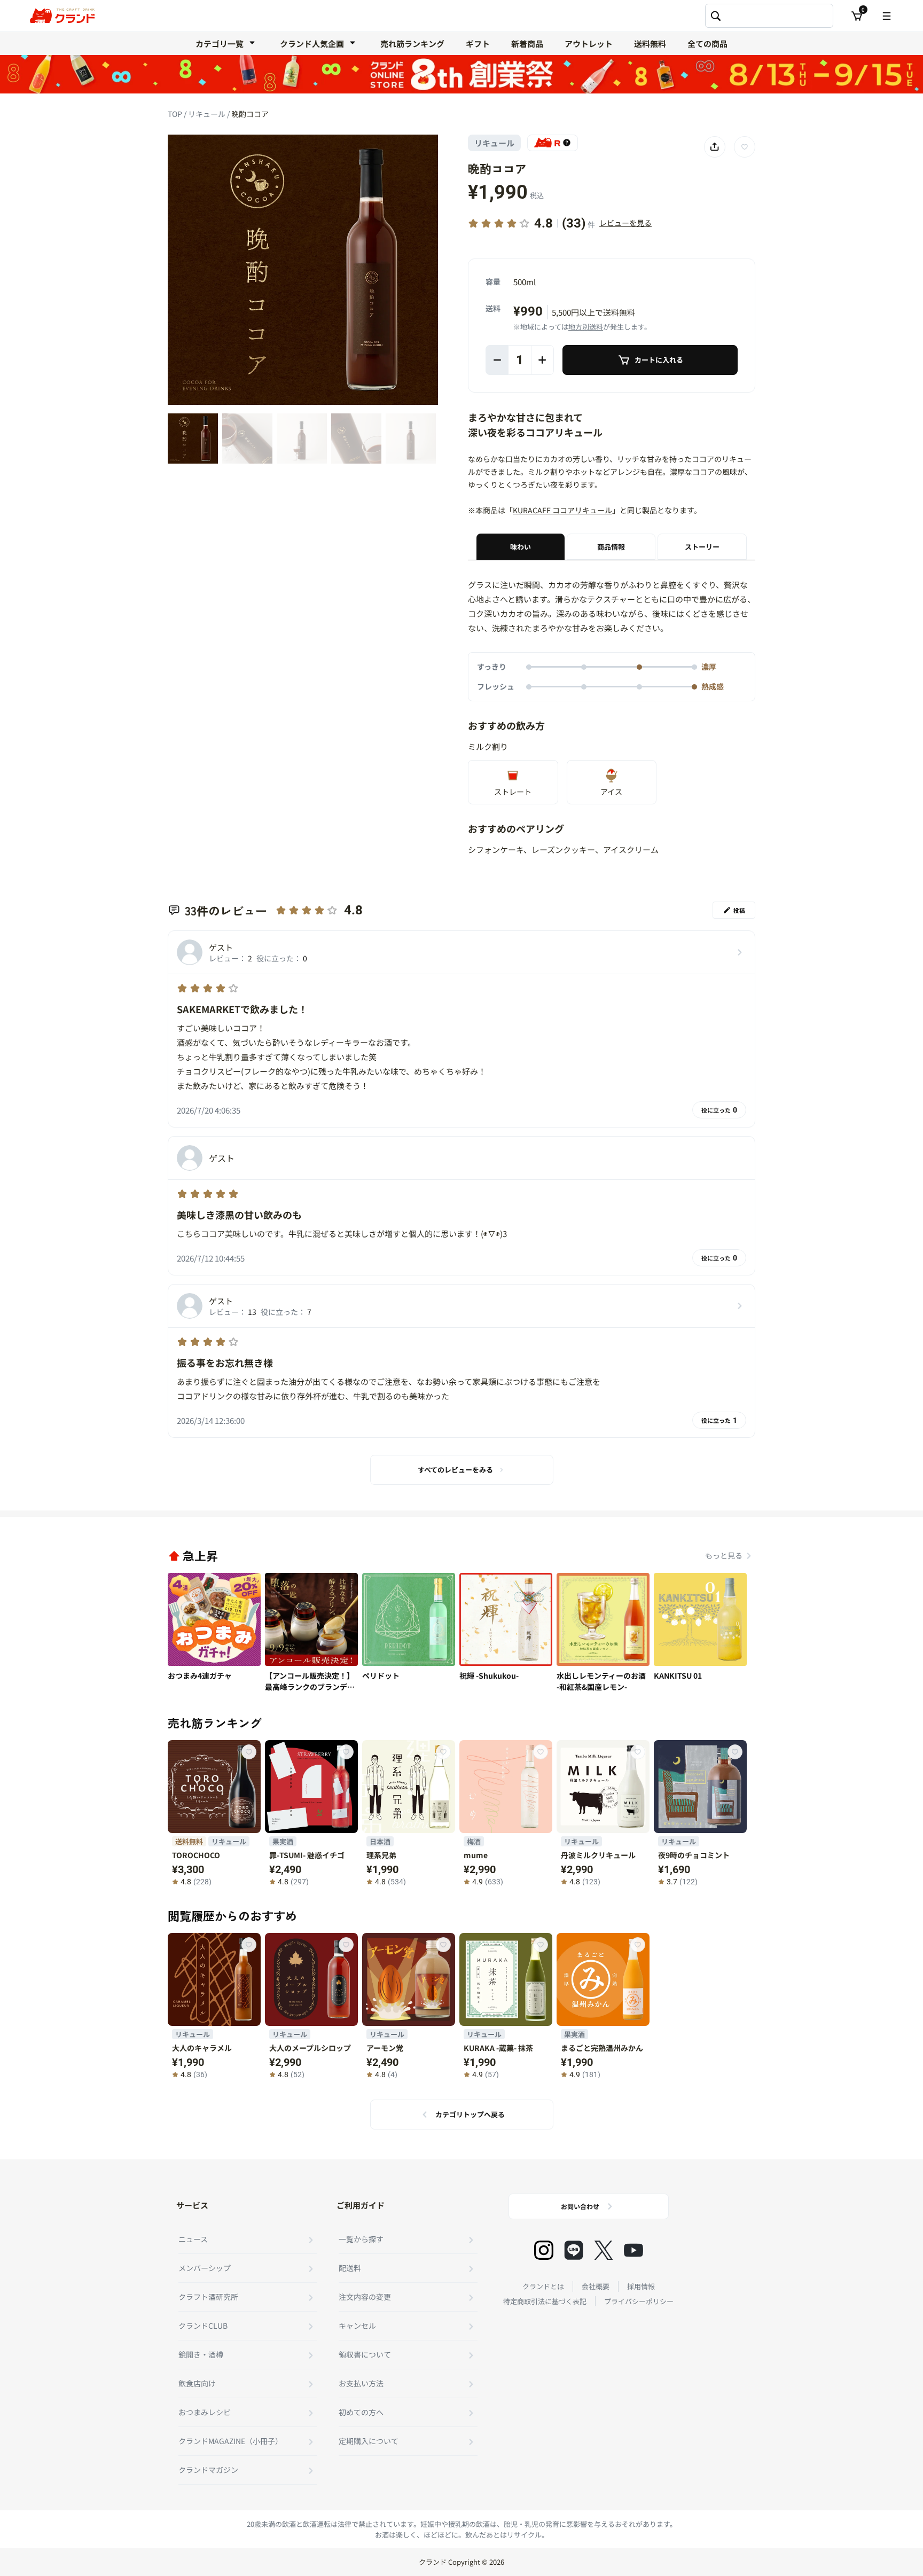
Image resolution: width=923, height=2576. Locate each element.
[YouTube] (633, 2250)
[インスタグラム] (544, 2250)
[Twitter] (604, 2250)
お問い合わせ (580, 2206)
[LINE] (574, 2250)
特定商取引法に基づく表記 (545, 2301)
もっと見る (724, 1555)
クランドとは (543, 2286)
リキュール (208, 114)
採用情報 (641, 2286)
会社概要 (596, 2286)
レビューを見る (625, 223)
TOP (176, 114)
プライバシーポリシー (639, 2301)
